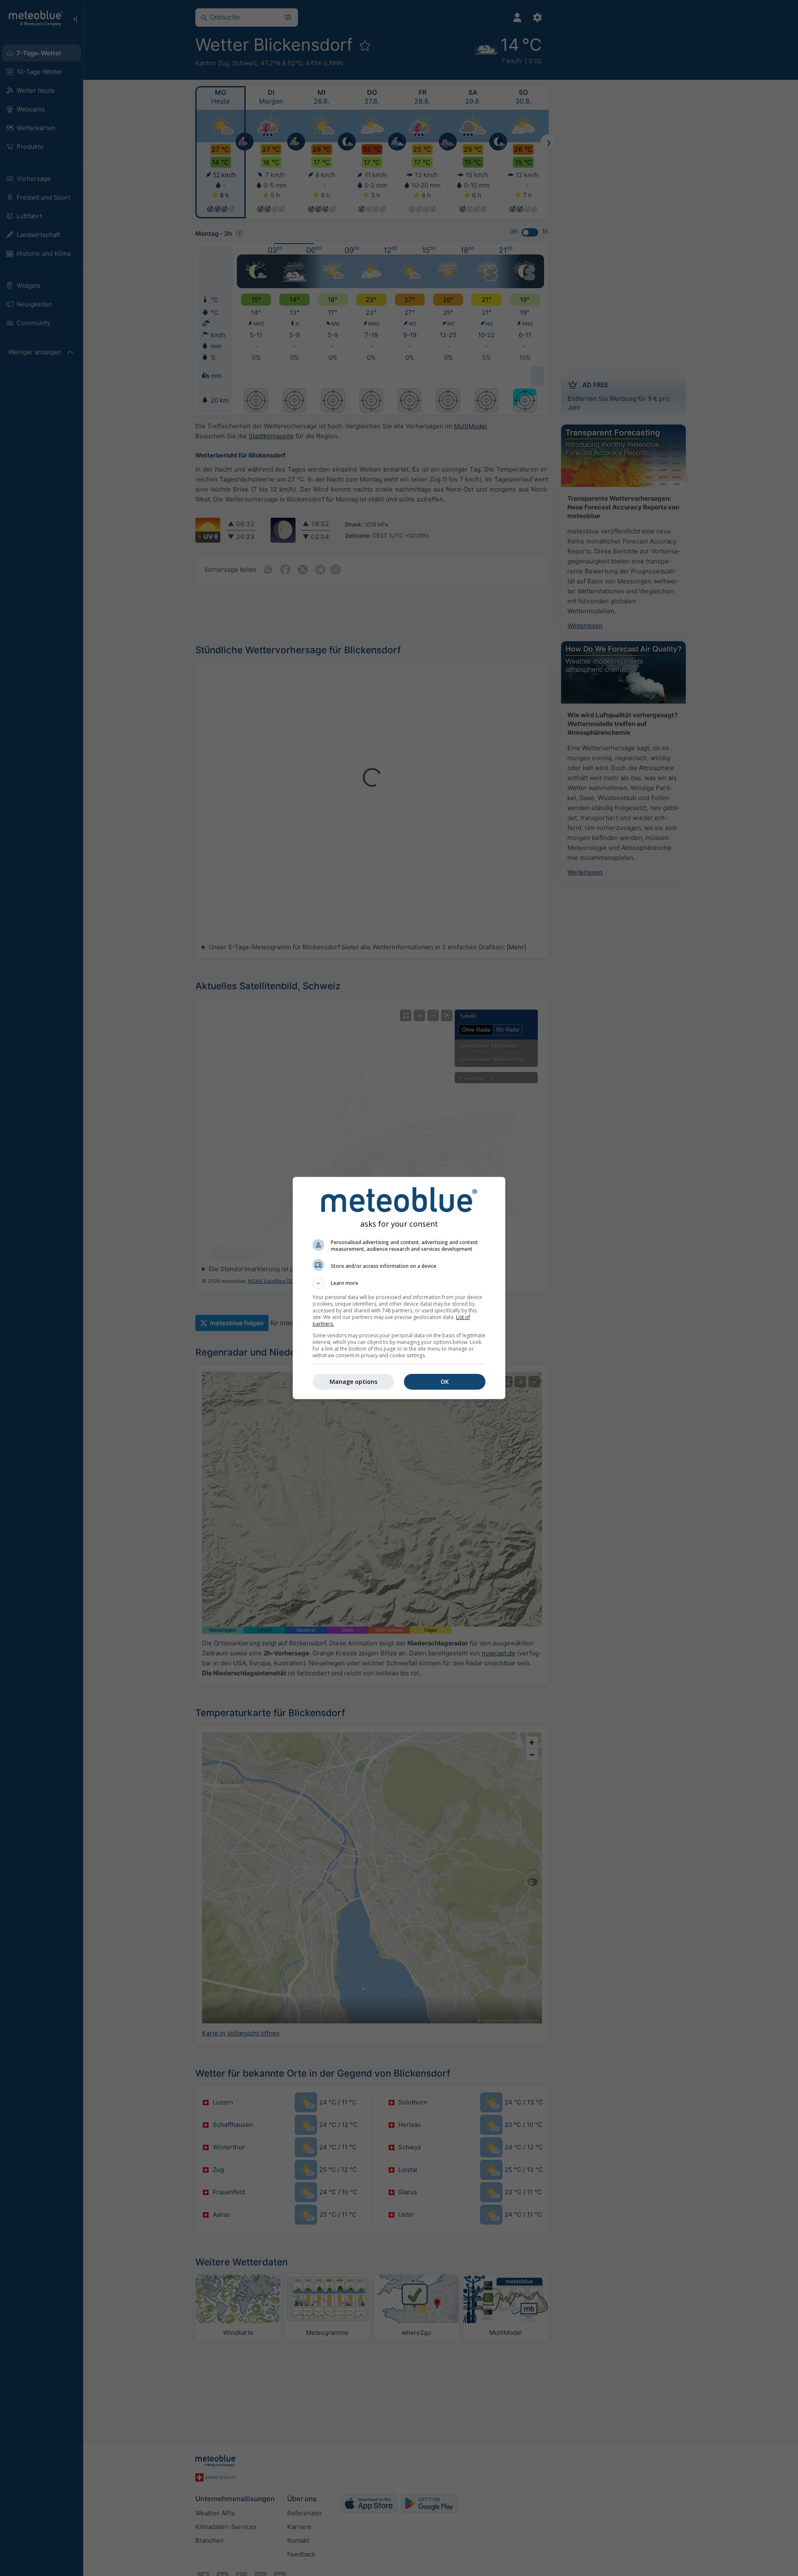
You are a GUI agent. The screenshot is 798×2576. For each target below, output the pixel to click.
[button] (399, 1283)
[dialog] (399, 1288)
